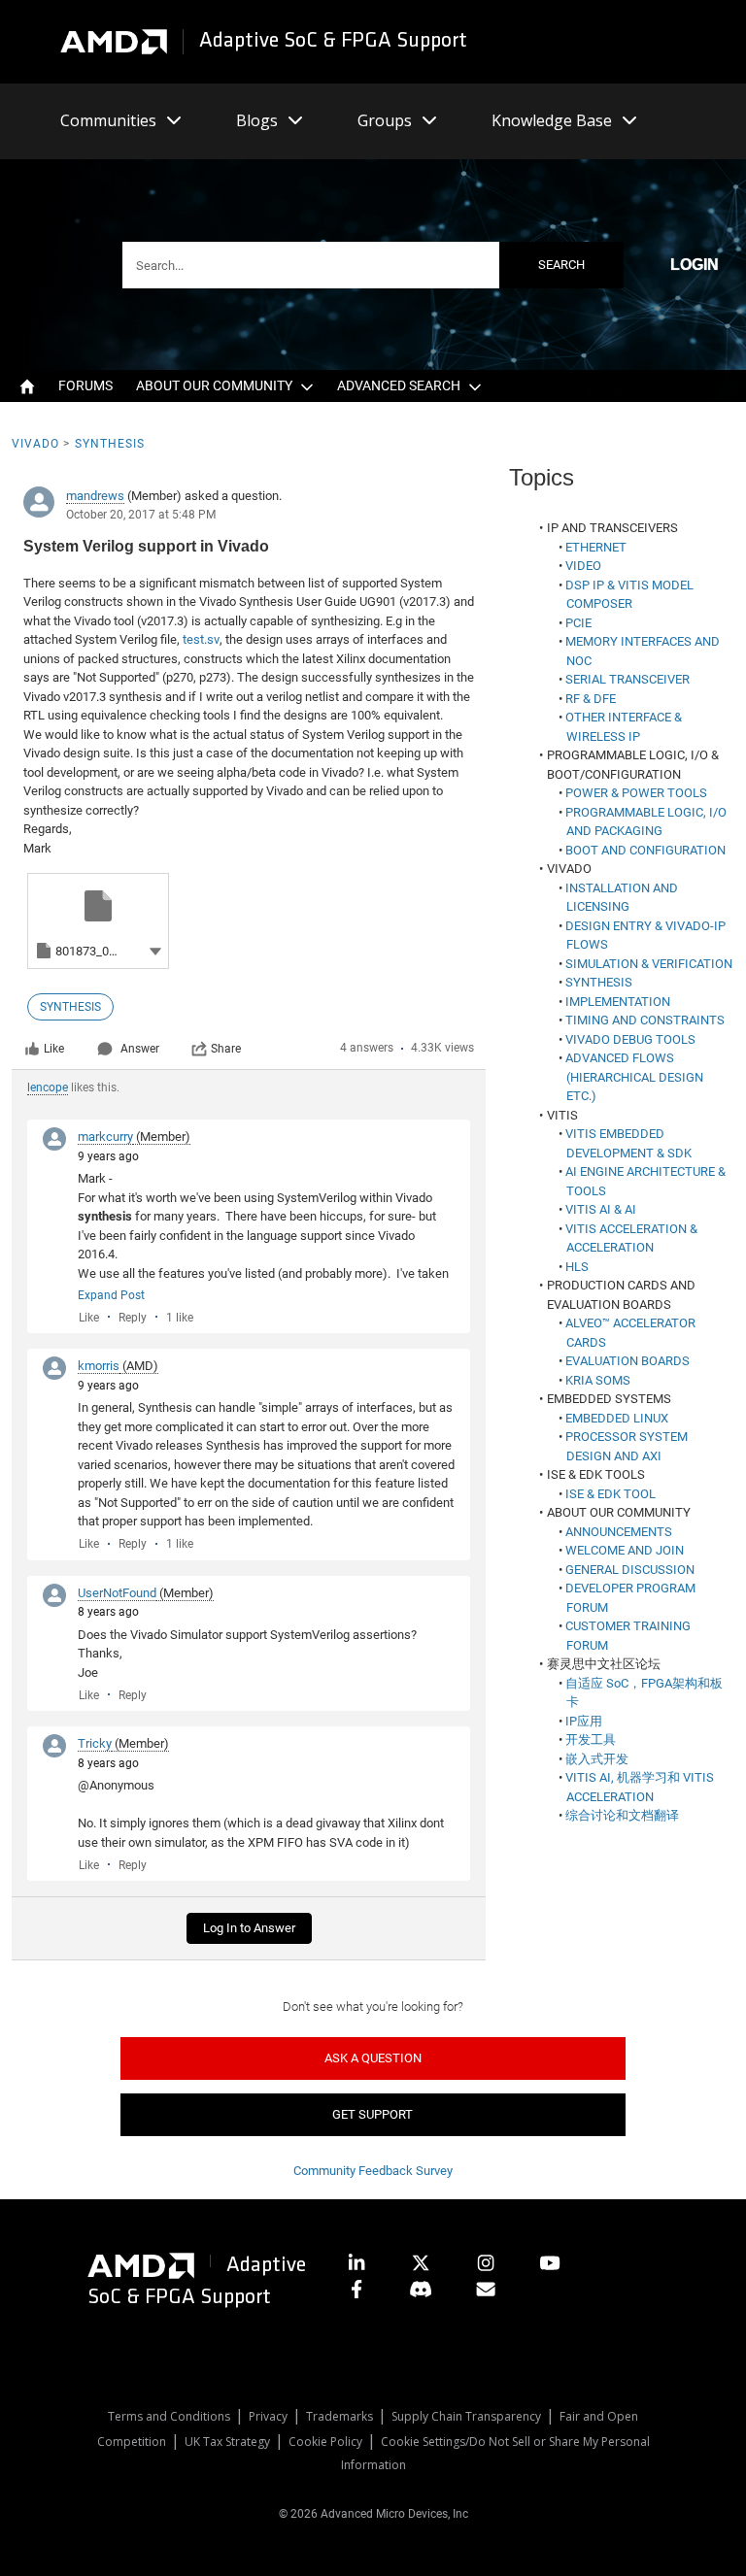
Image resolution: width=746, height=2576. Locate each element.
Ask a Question (373, 2058)
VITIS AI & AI (601, 1209)
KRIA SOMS (598, 1380)
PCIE (578, 623)
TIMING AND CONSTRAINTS (645, 1020)
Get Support (373, 2114)
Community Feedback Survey (373, 2171)
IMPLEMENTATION (618, 1002)
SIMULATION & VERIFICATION (649, 964)
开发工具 (591, 1740)
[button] (155, 950)
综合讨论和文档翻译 (622, 1815)
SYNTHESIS (599, 982)
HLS (577, 1267)
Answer (140, 1049)
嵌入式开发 (597, 1759)
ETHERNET (596, 547)
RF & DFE (591, 699)
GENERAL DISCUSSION (630, 1570)
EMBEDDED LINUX (617, 1418)
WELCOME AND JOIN (625, 1550)
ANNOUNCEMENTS (619, 1532)
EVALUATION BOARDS (627, 1361)
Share (226, 1049)
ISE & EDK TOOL (610, 1494)
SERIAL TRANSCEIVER (627, 679)
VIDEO (583, 566)
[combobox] (373, 265)
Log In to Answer (249, 1928)
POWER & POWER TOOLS (636, 793)
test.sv (201, 639)
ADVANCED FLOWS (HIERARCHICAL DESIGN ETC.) (634, 1077)
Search (561, 265)
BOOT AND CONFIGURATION (645, 850)
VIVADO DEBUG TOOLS (630, 1039)
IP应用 (584, 1721)
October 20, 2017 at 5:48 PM (141, 515)
